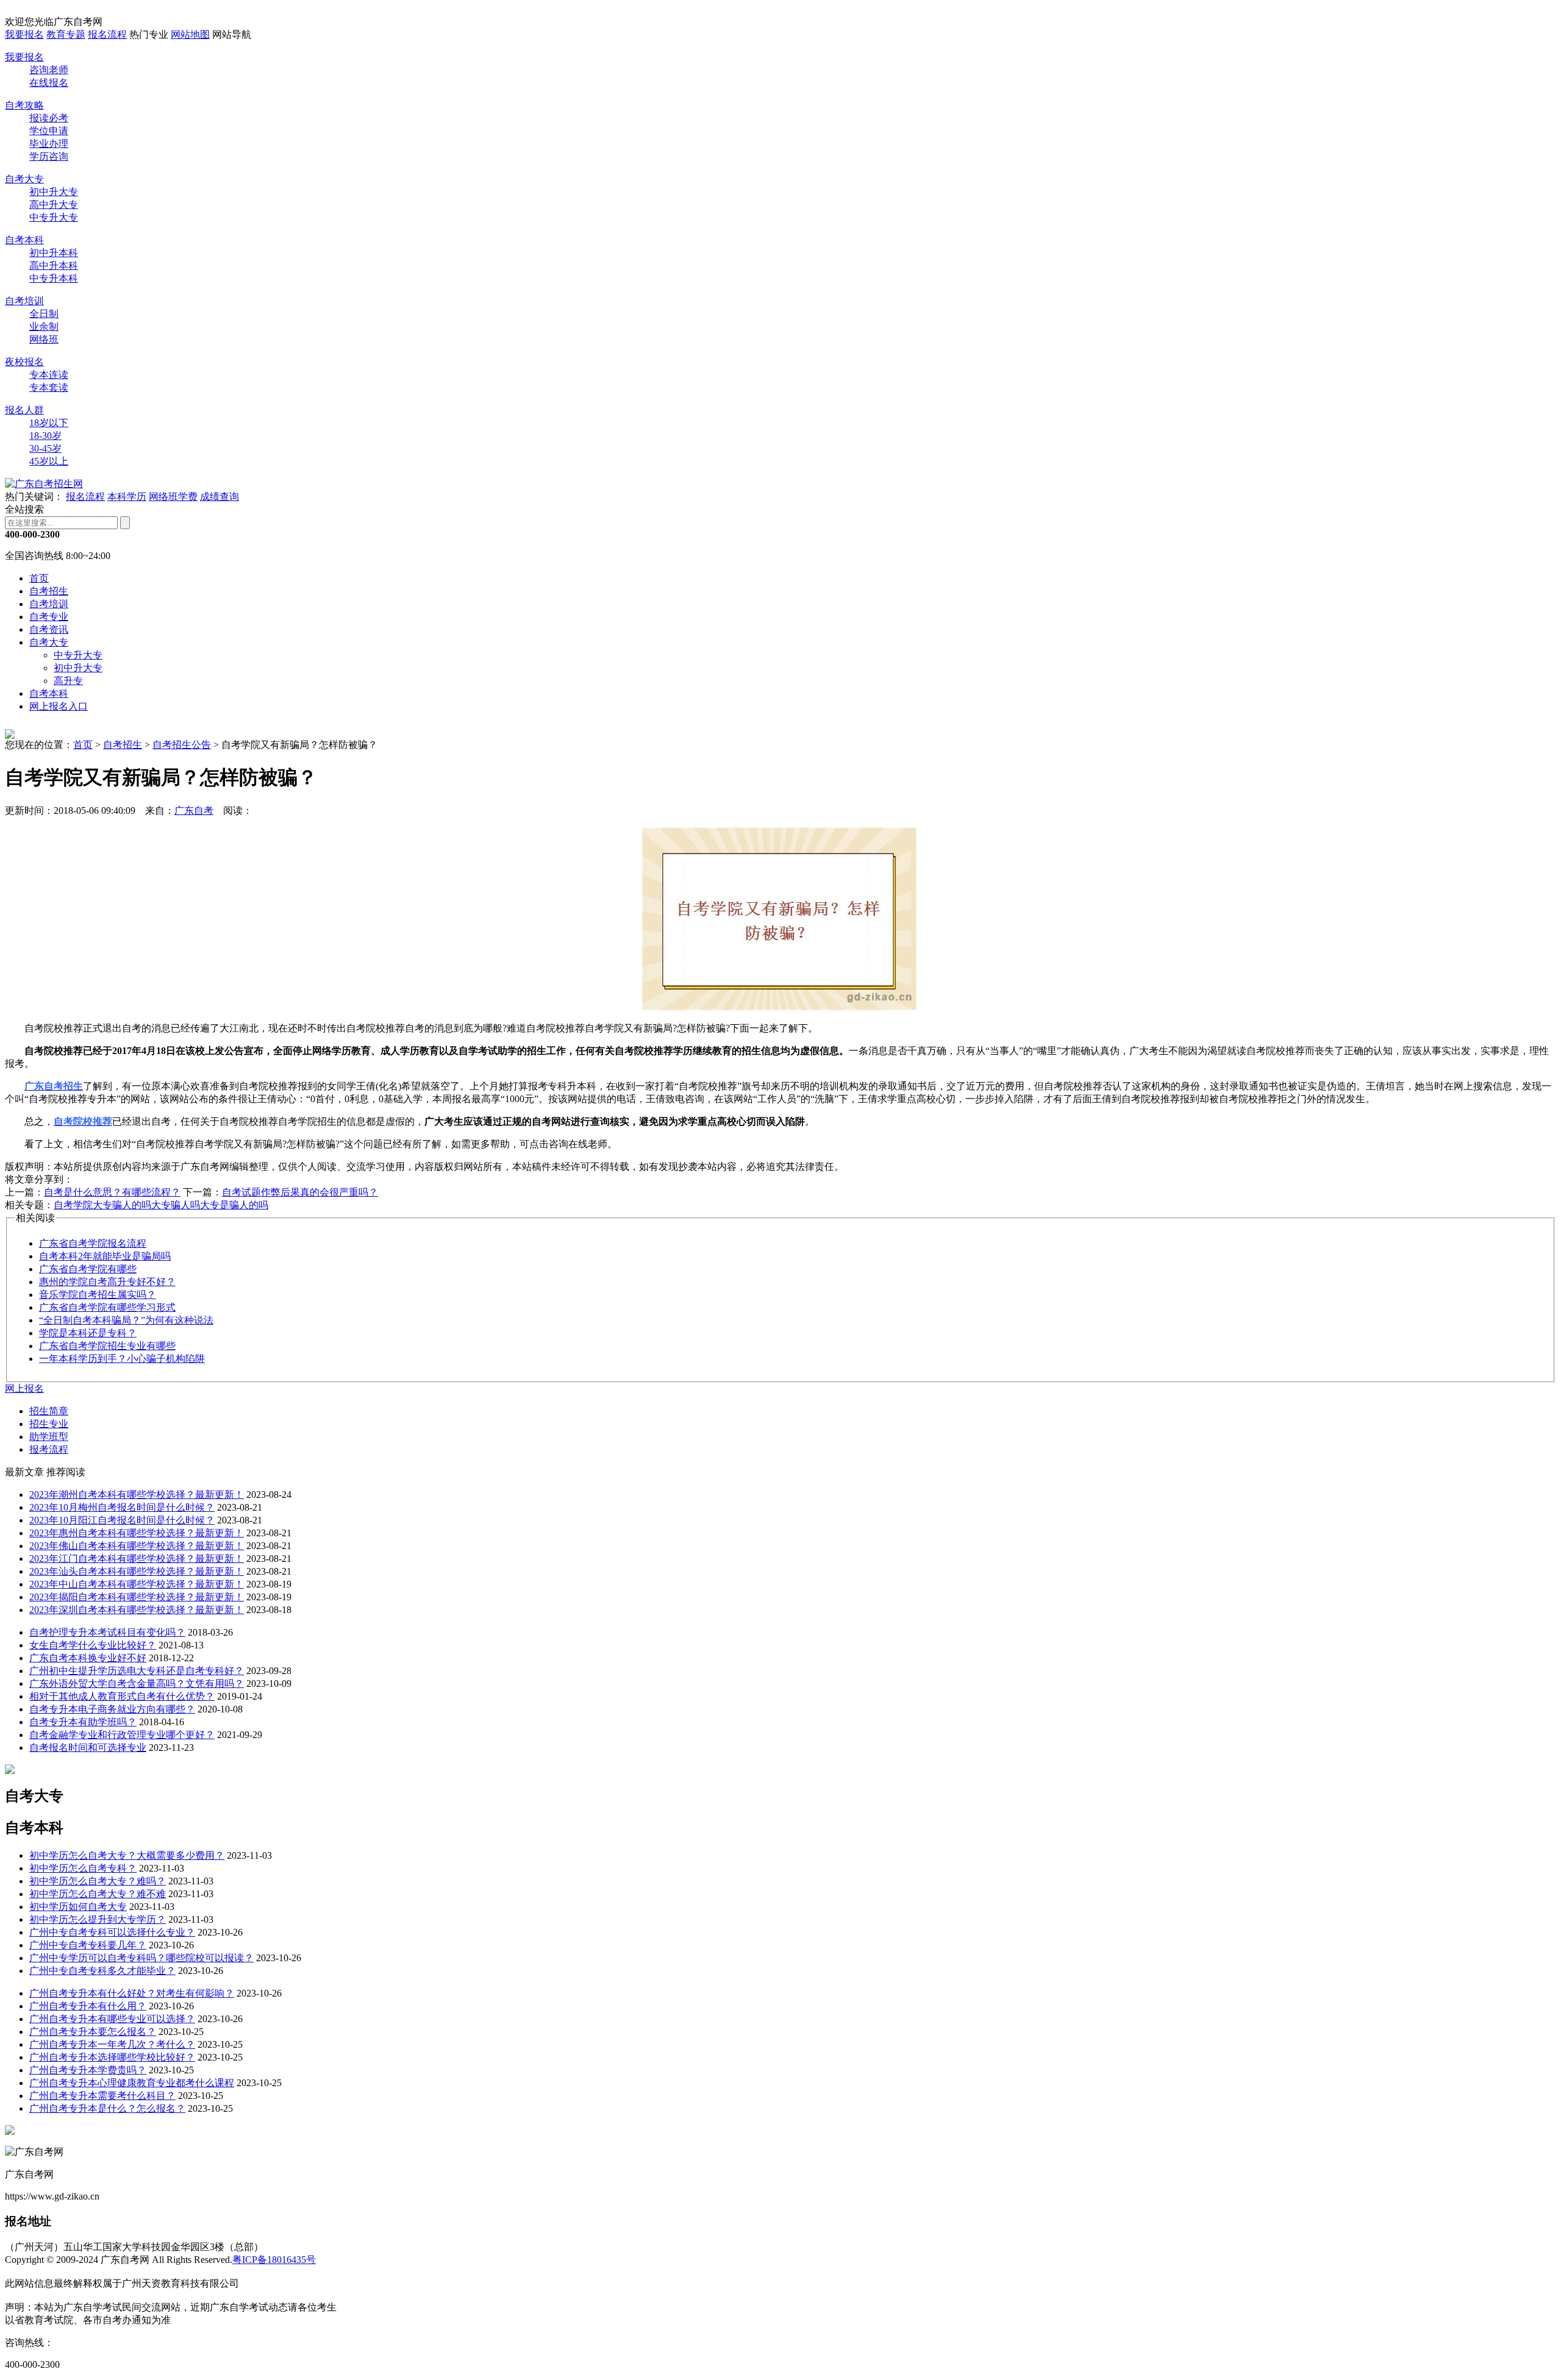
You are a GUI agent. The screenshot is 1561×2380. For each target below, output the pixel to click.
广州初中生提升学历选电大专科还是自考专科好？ (137, 1671)
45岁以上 (49, 461)
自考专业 (49, 617)
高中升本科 (54, 265)
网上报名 (24, 1388)
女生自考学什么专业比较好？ (93, 1645)
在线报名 (49, 83)
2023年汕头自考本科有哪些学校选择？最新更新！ (137, 1571)
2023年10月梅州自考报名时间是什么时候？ (122, 1507)
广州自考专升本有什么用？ (88, 2006)
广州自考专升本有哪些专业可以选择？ (112, 2019)
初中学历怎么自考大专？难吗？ (98, 1881)
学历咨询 (49, 156)
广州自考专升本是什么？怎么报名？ (107, 2108)
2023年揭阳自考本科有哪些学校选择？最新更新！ (137, 1597)
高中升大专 (54, 205)
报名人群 (24, 410)
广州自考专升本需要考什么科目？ (102, 2096)
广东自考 (194, 811)
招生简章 (49, 1411)
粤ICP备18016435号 (274, 2260)
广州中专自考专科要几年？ (88, 1945)
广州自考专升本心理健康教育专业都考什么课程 (132, 2083)
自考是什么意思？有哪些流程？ (112, 1192)
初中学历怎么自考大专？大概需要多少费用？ (127, 1855)
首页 (39, 578)
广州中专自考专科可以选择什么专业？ (112, 1932)
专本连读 (49, 375)
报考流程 (49, 1449)
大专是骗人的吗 (234, 1205)
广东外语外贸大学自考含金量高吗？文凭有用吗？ (137, 1683)
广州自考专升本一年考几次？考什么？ (112, 2044)
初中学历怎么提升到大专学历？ (98, 1919)
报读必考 (49, 118)
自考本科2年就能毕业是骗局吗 (105, 1256)
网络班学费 (173, 497)
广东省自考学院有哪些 (88, 1269)
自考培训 (24, 301)
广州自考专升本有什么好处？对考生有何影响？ (132, 1993)
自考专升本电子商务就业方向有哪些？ (112, 1709)
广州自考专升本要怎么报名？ (93, 2032)
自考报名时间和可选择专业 (88, 1748)
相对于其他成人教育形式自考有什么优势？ (122, 1696)
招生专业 (49, 1424)
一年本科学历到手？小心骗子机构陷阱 (122, 1359)
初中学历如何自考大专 (78, 1907)
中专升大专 (54, 217)
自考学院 (73, 1205)
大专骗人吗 (176, 1205)
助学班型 (49, 1437)
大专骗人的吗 (122, 1205)
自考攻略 (24, 105)
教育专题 (66, 34)
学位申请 (49, 131)
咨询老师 (49, 70)
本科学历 (127, 497)
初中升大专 (54, 192)
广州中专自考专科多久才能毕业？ (102, 1971)
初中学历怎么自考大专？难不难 (98, 1894)
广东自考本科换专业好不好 (88, 1658)
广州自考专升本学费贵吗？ (88, 2070)
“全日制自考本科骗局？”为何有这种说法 (126, 1320)
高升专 (68, 681)
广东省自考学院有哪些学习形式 (107, 1307)
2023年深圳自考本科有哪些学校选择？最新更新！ (137, 1610)
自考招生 (49, 591)
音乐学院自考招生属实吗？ (98, 1295)
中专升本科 (54, 278)
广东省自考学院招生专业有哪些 (107, 1346)
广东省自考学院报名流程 (93, 1243)
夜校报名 (24, 362)
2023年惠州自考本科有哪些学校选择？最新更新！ (137, 1533)
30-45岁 (45, 448)
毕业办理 (49, 144)
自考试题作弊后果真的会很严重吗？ (300, 1192)
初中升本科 (54, 253)
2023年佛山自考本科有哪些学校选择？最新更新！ (137, 1546)
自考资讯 (49, 629)
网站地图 (190, 34)
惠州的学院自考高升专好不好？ (107, 1282)
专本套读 (49, 387)
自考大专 (24, 179)
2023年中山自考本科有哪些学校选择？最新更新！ (137, 1584)
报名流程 (107, 34)
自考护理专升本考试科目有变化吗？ (107, 1632)
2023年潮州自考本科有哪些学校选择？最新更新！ (137, 1495)
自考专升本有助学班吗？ (83, 1722)
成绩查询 (220, 497)
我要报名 (24, 34)
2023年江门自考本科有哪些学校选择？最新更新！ (137, 1559)
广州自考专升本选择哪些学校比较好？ (112, 2057)
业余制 (44, 326)
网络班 (44, 339)
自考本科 (24, 240)
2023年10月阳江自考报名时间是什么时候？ (122, 1520)
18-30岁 (45, 436)
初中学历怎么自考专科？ (83, 1868)
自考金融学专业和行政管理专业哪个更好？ (122, 1735)
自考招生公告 (182, 745)
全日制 (44, 314)
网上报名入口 (59, 706)
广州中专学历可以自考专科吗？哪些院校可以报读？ (141, 1958)
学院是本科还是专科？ (88, 1333)
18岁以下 (49, 423)
